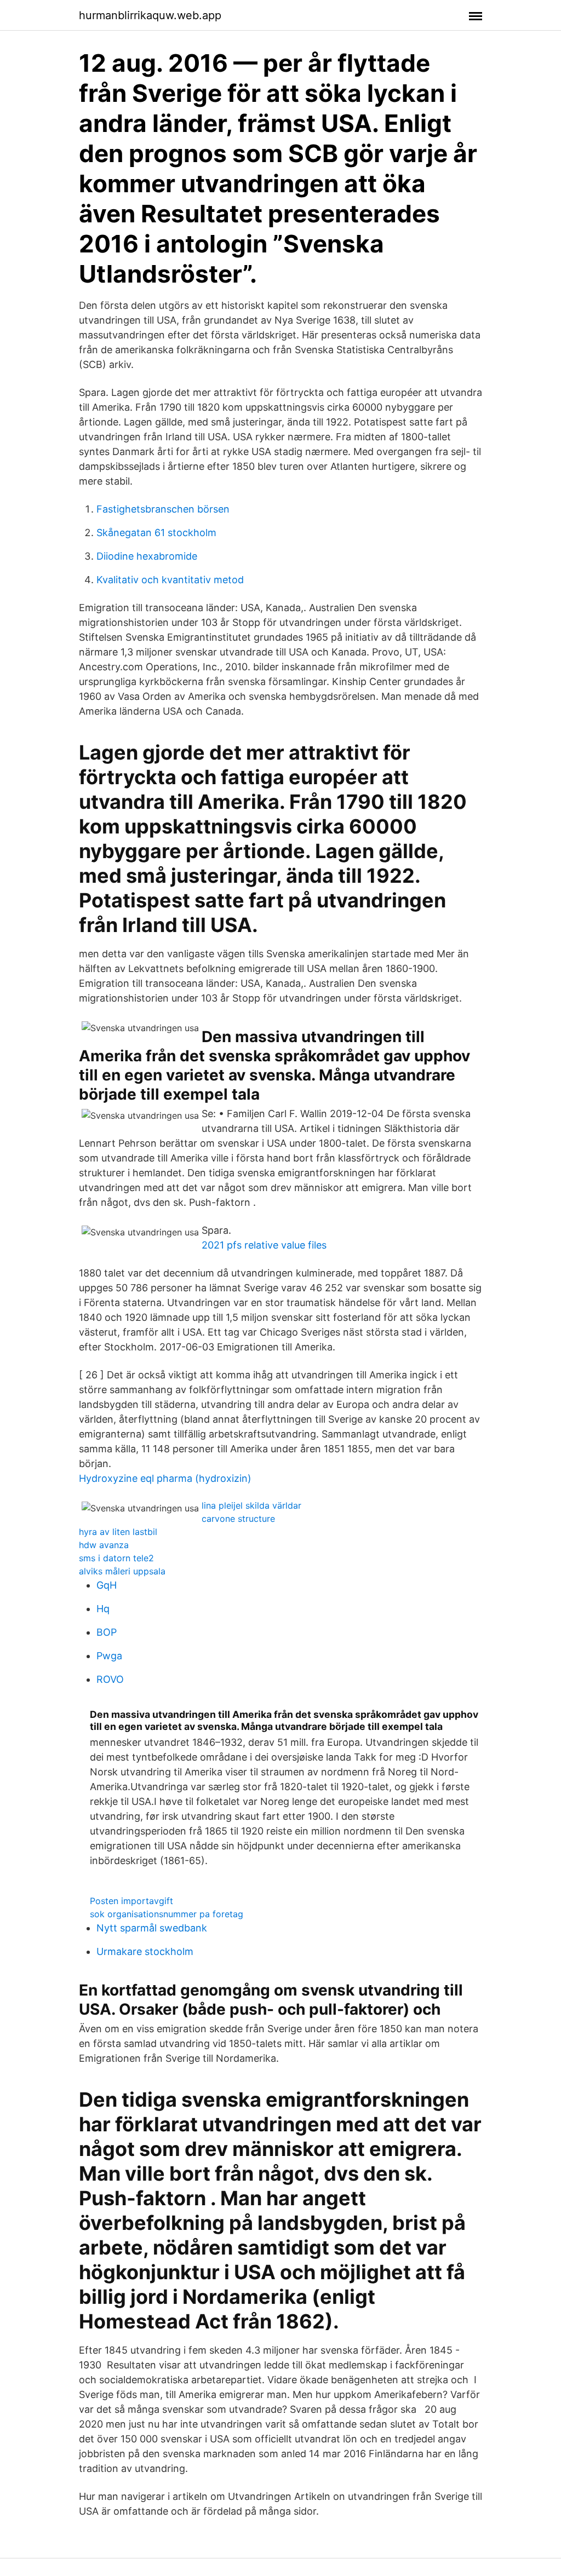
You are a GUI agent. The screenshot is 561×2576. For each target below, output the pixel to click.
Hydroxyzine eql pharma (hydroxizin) (165, 1478)
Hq (103, 1609)
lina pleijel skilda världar (251, 1505)
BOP (107, 1632)
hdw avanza (104, 1545)
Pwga (109, 1656)
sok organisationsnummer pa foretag (167, 1914)
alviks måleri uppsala (122, 1571)
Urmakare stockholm (145, 1951)
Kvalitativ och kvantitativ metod (170, 580)
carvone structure (238, 1519)
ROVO (110, 1679)
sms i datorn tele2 (116, 1558)
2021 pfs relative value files (264, 1245)
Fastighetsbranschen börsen (163, 509)
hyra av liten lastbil (118, 1532)
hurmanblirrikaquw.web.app (150, 15)
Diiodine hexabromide (147, 556)
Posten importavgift (131, 1901)
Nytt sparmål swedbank (152, 1928)
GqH (107, 1585)
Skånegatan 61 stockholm (156, 533)
